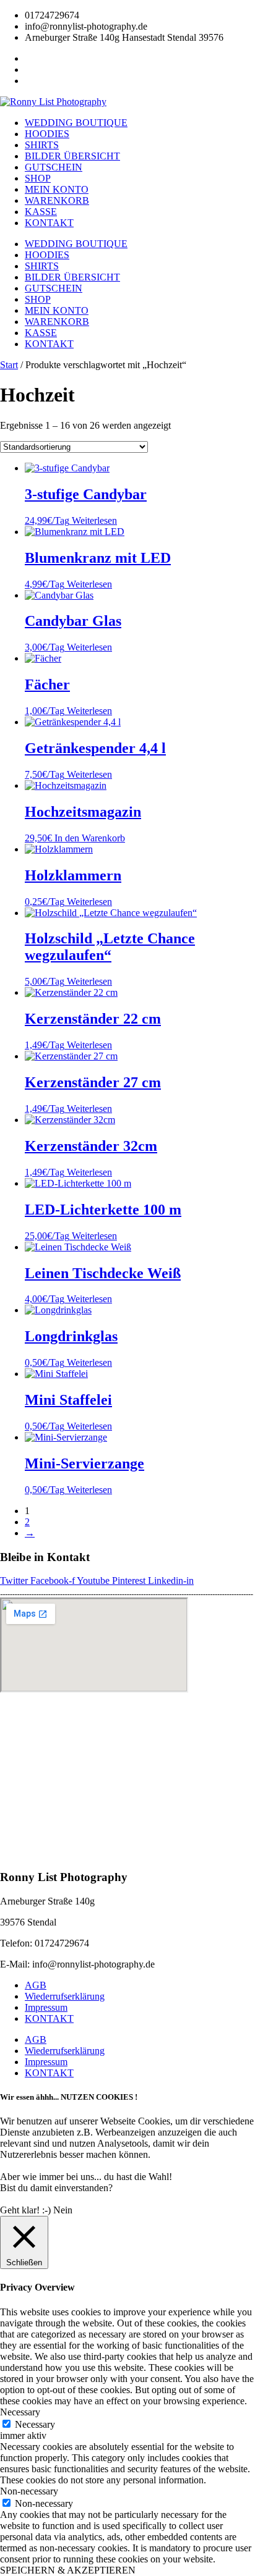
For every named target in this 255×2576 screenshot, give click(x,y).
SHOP (38, 178)
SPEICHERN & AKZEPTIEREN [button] (68, 2570)
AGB (36, 1985)
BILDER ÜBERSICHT (72, 156)
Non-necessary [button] (29, 2491)
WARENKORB (57, 200)
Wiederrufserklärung (65, 1996)
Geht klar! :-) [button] (25, 2210)
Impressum (46, 2007)
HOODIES (47, 134)
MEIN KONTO (57, 189)
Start (9, 365)
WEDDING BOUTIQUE (76, 123)
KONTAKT (49, 223)
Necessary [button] (20, 2412)
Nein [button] (63, 2210)
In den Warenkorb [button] (90, 838)
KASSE (41, 212)
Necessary (35, 2424)
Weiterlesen (94, 520)
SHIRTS (42, 145)
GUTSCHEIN (54, 167)
